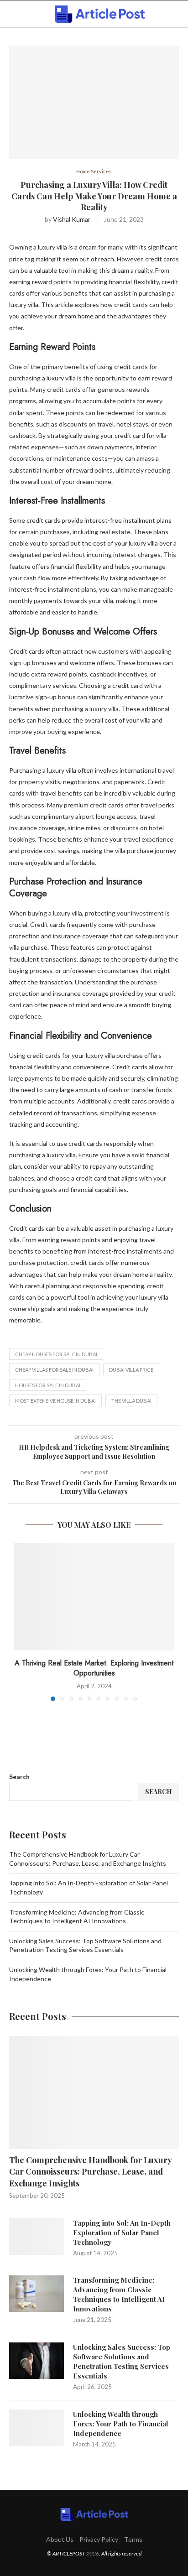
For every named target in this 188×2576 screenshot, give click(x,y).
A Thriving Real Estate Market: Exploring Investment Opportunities (94, 1668)
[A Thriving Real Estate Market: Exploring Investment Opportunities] (94, 1597)
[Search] (179, 14)
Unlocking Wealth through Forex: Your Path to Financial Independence (121, 2424)
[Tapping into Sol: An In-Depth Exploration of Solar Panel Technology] (37, 2237)
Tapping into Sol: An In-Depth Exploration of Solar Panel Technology (122, 2233)
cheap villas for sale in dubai (54, 1370)
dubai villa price (131, 1370)
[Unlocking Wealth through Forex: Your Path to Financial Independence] (37, 2428)
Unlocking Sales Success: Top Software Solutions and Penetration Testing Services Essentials (122, 2361)
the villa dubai (131, 1401)
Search (19, 1777)
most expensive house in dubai (55, 1401)
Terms (133, 2539)
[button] (21, 1622)
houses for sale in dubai (48, 1385)
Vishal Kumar (72, 219)
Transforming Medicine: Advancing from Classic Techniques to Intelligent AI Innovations (119, 2294)
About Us (60, 2539)
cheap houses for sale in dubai (56, 1354)
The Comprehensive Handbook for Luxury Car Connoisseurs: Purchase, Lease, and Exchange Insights (90, 2171)
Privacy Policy (99, 2539)
